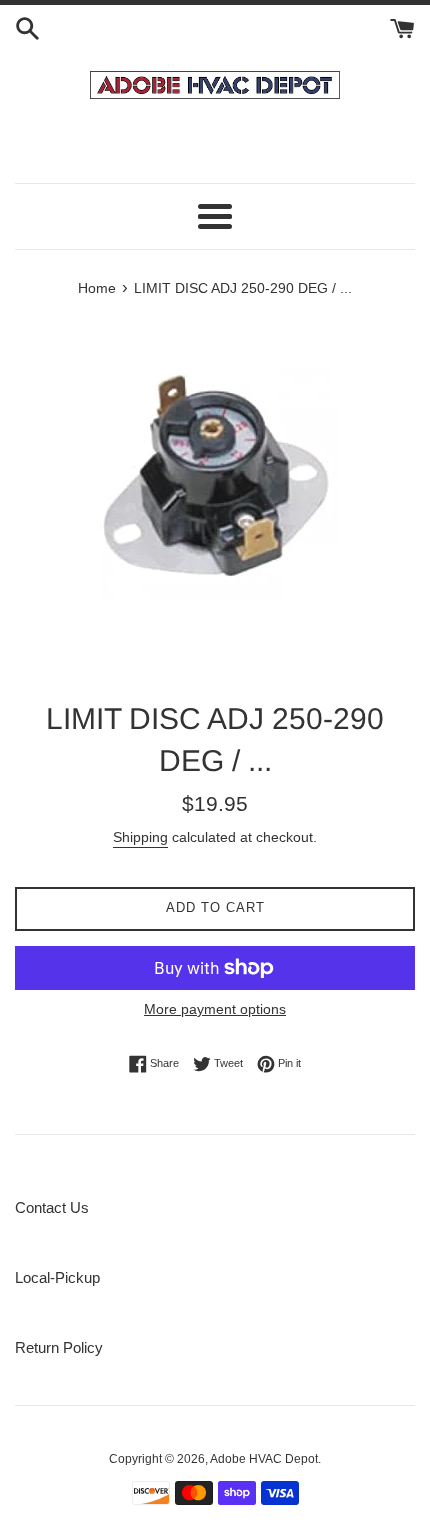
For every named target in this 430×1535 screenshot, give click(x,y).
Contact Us (52, 1207)
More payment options (215, 1009)
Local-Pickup (57, 1277)
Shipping (140, 837)
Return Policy (59, 1347)
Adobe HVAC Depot (264, 1459)
